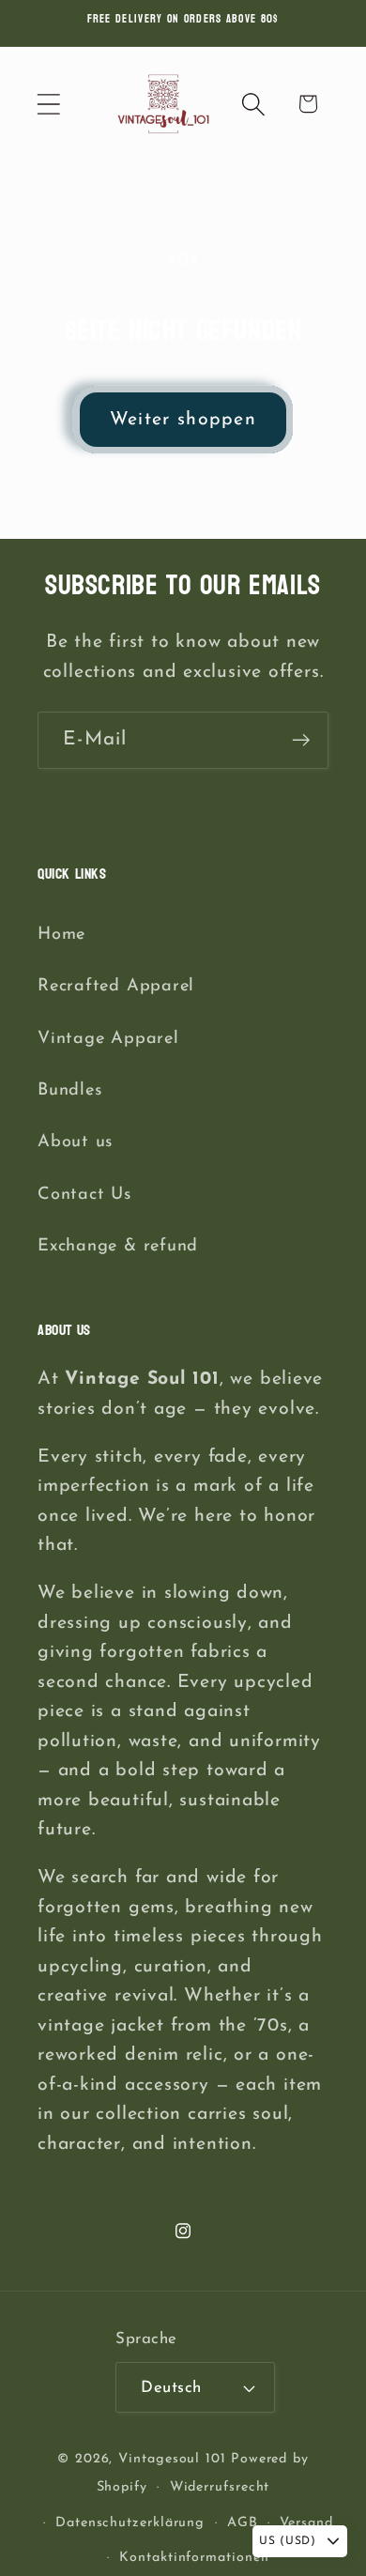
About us (75, 1142)
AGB (243, 2523)
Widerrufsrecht (220, 2487)
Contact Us (84, 1195)
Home (61, 935)
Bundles (69, 1090)
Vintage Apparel (108, 1039)
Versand (306, 2523)
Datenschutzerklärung (130, 2523)
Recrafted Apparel (116, 986)
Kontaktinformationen (194, 2558)
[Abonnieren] (301, 740)
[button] (48, 104)
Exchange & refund (118, 1246)
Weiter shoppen (183, 420)
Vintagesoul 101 (172, 2459)
